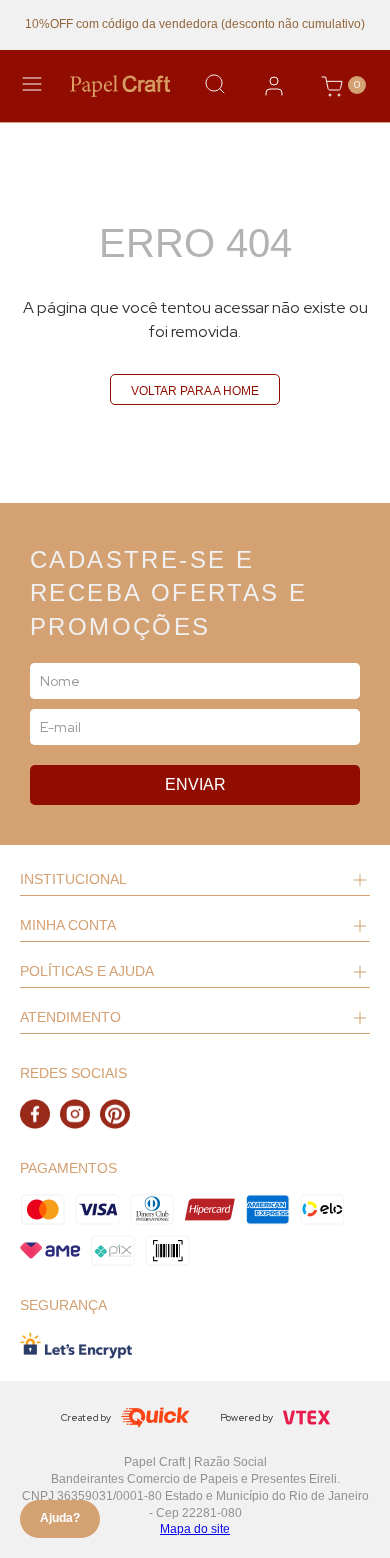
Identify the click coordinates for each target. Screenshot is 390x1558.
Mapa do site (195, 1529)
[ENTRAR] (274, 86)
